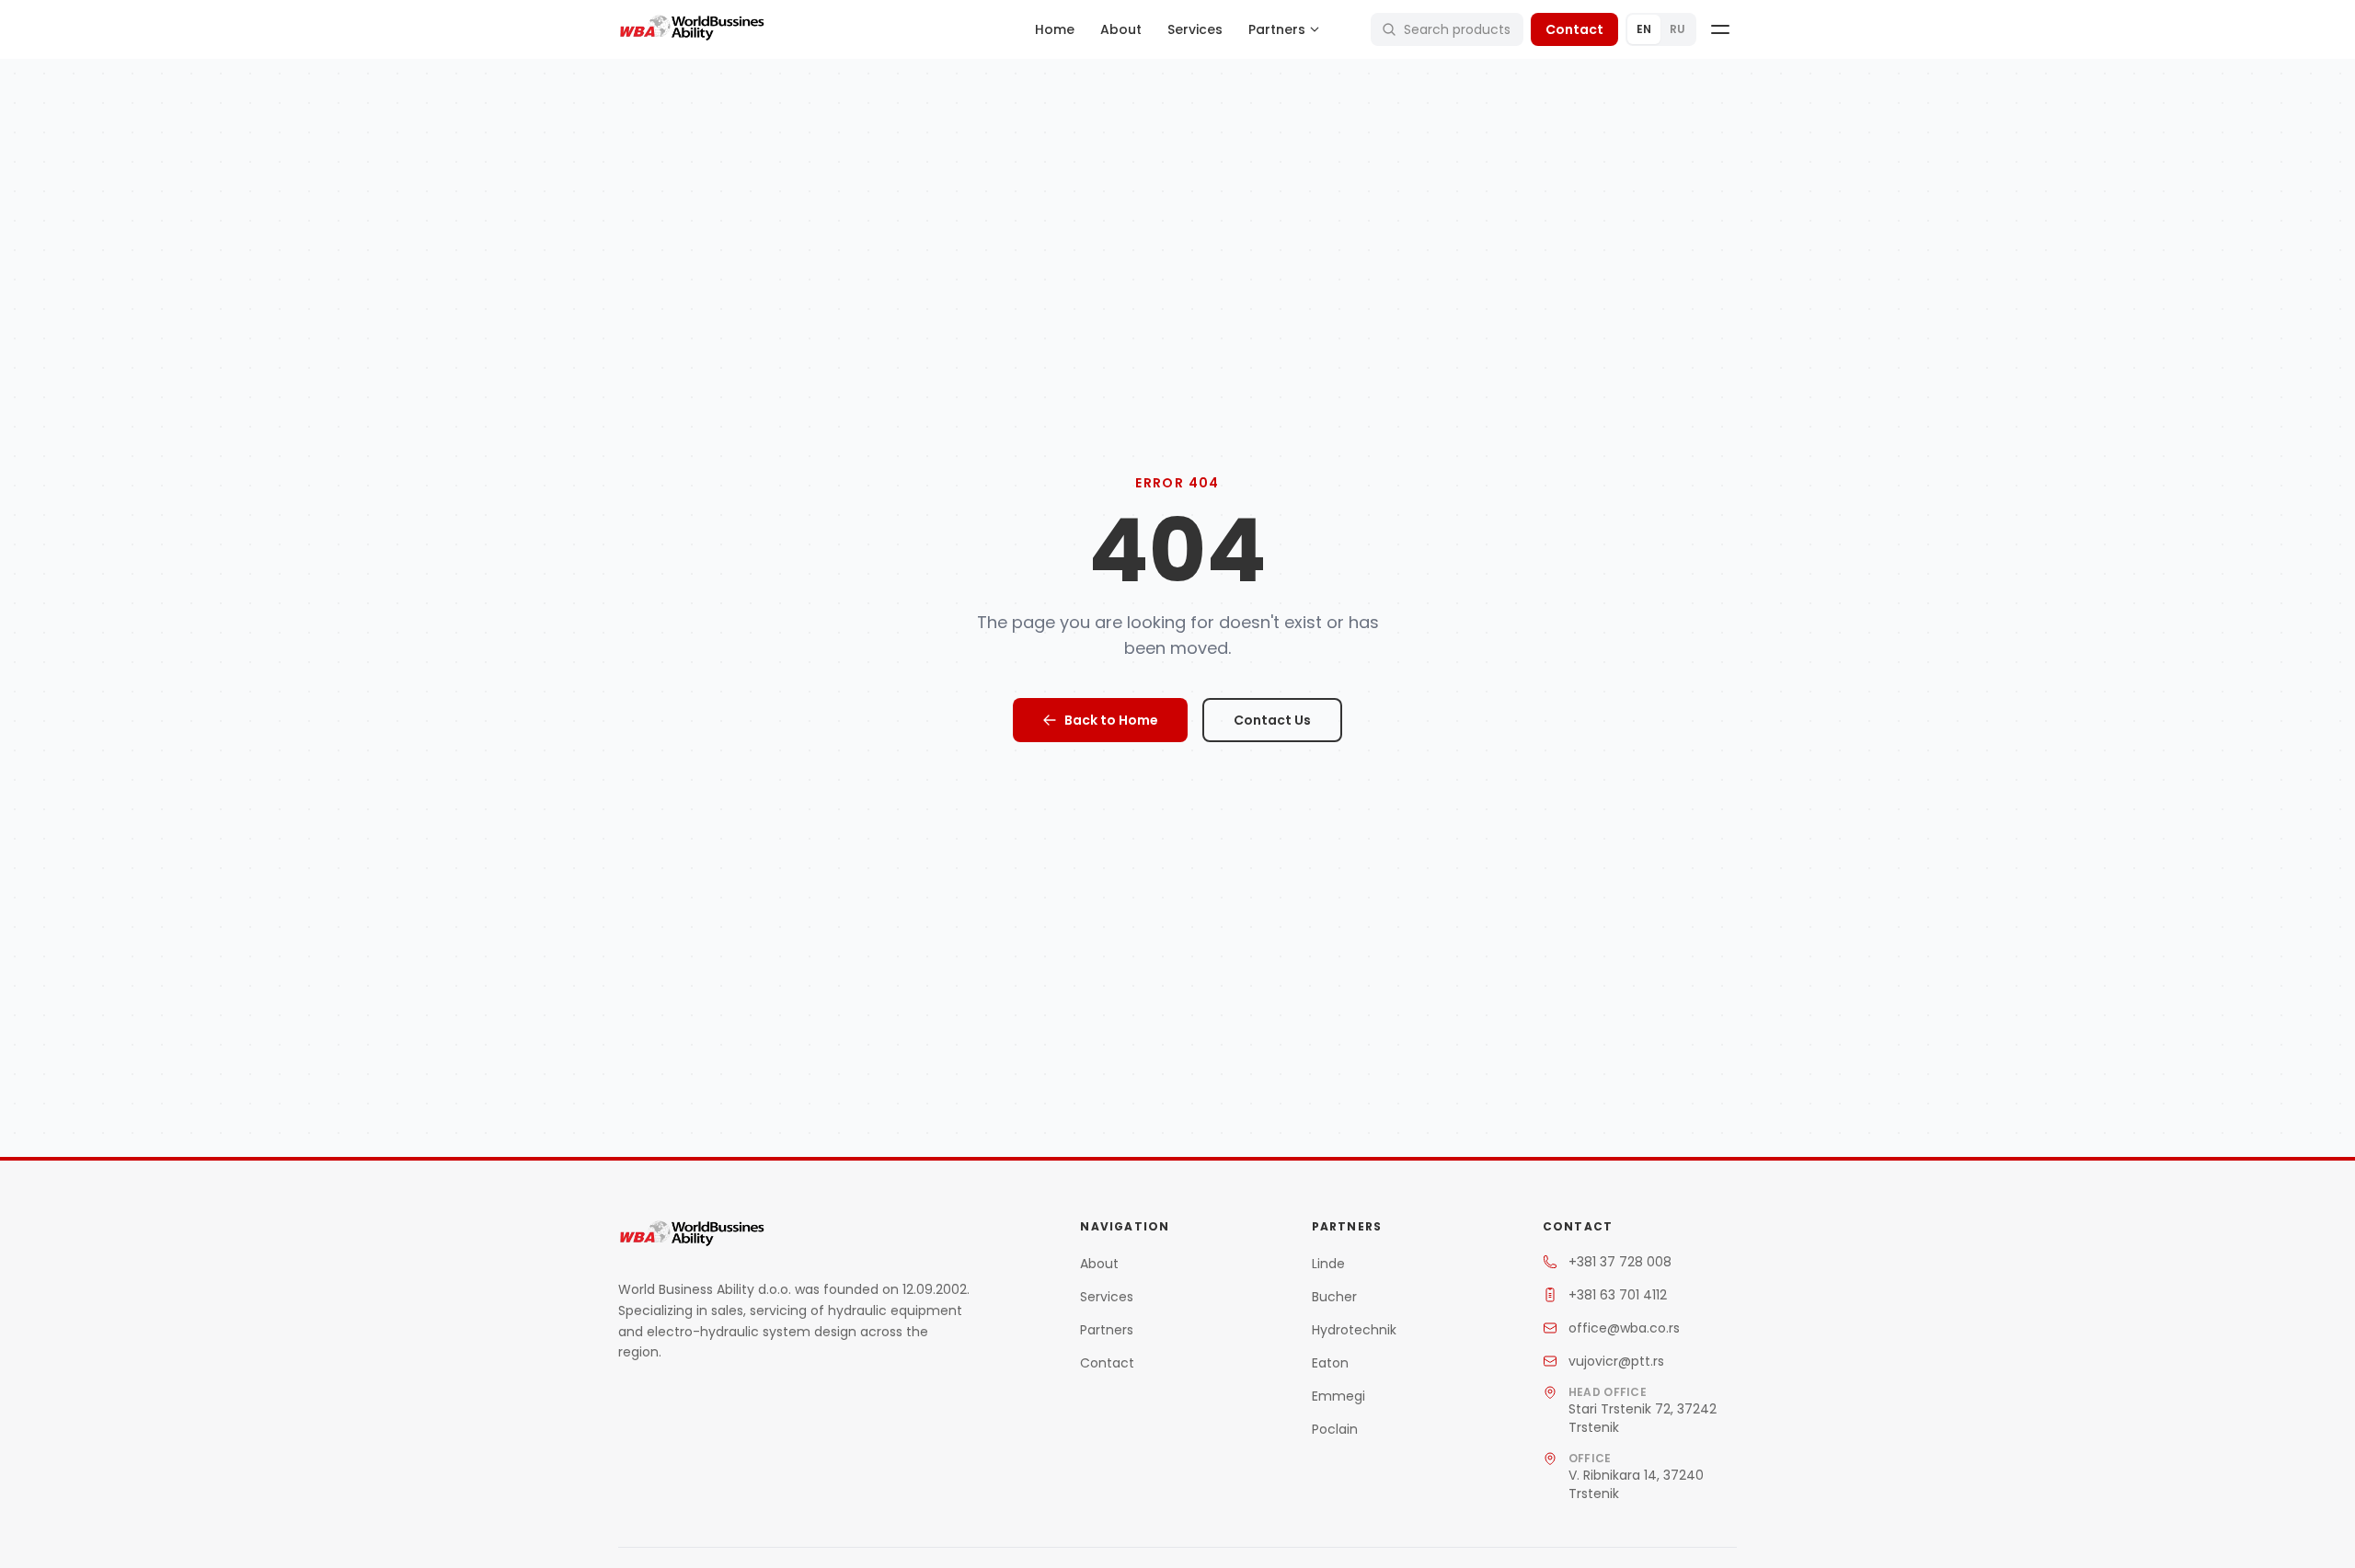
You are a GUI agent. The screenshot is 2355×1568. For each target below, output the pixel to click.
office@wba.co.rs (1624, 1328)
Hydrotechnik (1354, 1330)
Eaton (1330, 1363)
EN (1644, 29)
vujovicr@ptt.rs (1616, 1361)
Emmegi (1338, 1396)
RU (1677, 29)
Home (1055, 29)
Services (1195, 29)
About (1121, 29)
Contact (1574, 29)
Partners (1107, 1330)
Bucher (1334, 1297)
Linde (1328, 1264)
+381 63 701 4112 (1618, 1295)
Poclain (1335, 1429)
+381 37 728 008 (1620, 1262)
